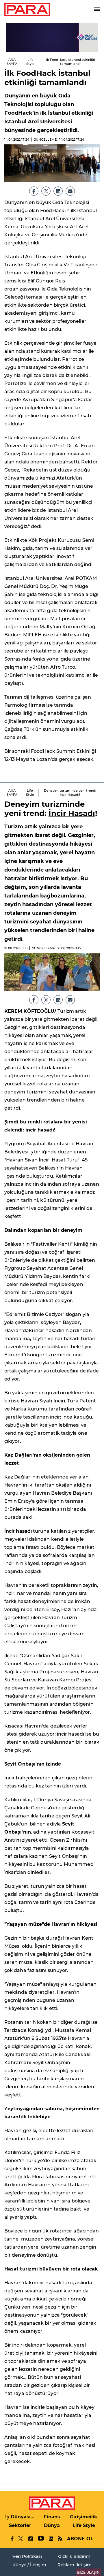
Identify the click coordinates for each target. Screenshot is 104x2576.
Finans (52, 2517)
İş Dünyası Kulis (20, 2517)
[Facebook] (34, 191)
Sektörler (20, 2525)
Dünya (52, 2525)
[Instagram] (30, 2539)
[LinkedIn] (58, 191)
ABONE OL (80, 2539)
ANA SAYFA (12, 62)
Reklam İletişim (75, 2565)
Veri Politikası (27, 2556)
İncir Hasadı (72, 813)
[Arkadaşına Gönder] (70, 191)
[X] (46, 191)
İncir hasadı (18, 1531)
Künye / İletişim (29, 2565)
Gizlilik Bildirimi (75, 2556)
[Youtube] (41, 2539)
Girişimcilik (84, 2517)
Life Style (30, 62)
